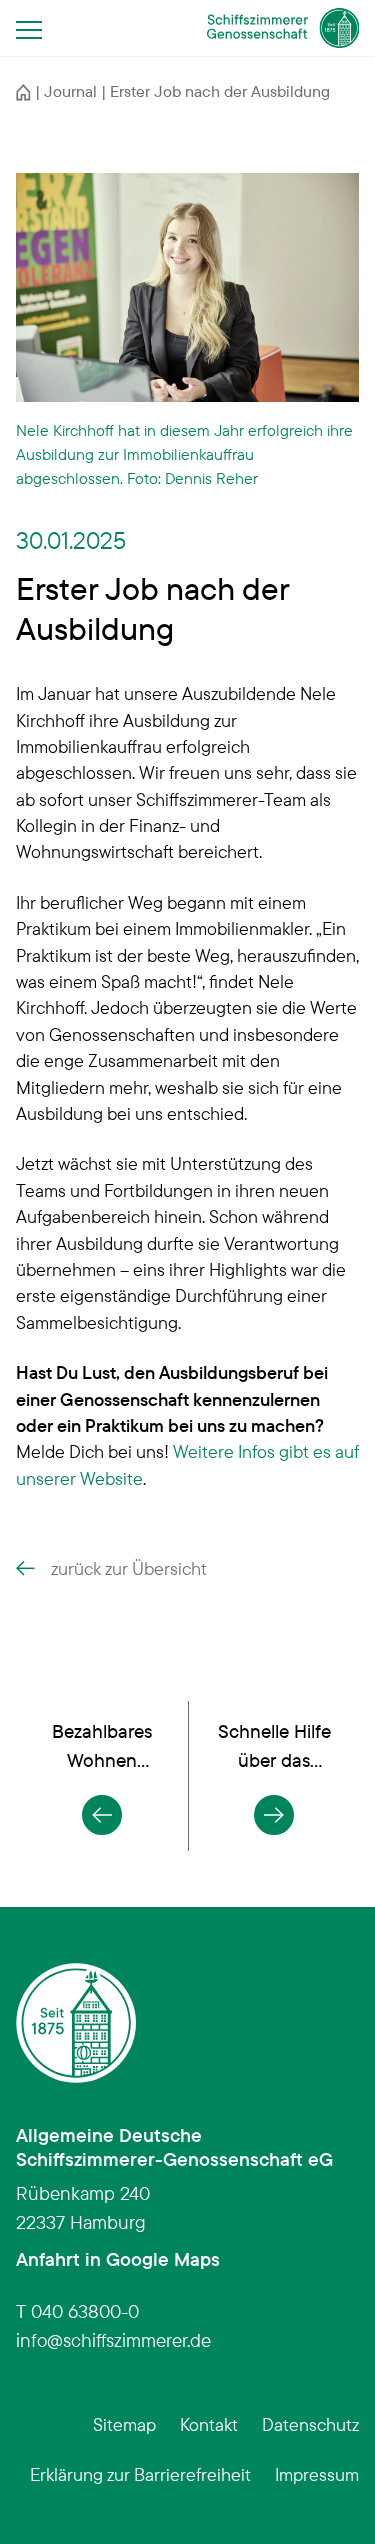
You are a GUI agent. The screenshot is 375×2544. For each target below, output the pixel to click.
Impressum (317, 2474)
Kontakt (209, 2424)
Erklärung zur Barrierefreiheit (140, 2474)
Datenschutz (310, 2424)
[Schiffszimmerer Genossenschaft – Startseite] (283, 28)
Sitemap (124, 2424)
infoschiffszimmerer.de (113, 2340)
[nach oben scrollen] (329, 2498)
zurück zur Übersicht (129, 1568)
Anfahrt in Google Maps (118, 2259)
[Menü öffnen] (35, 29)
